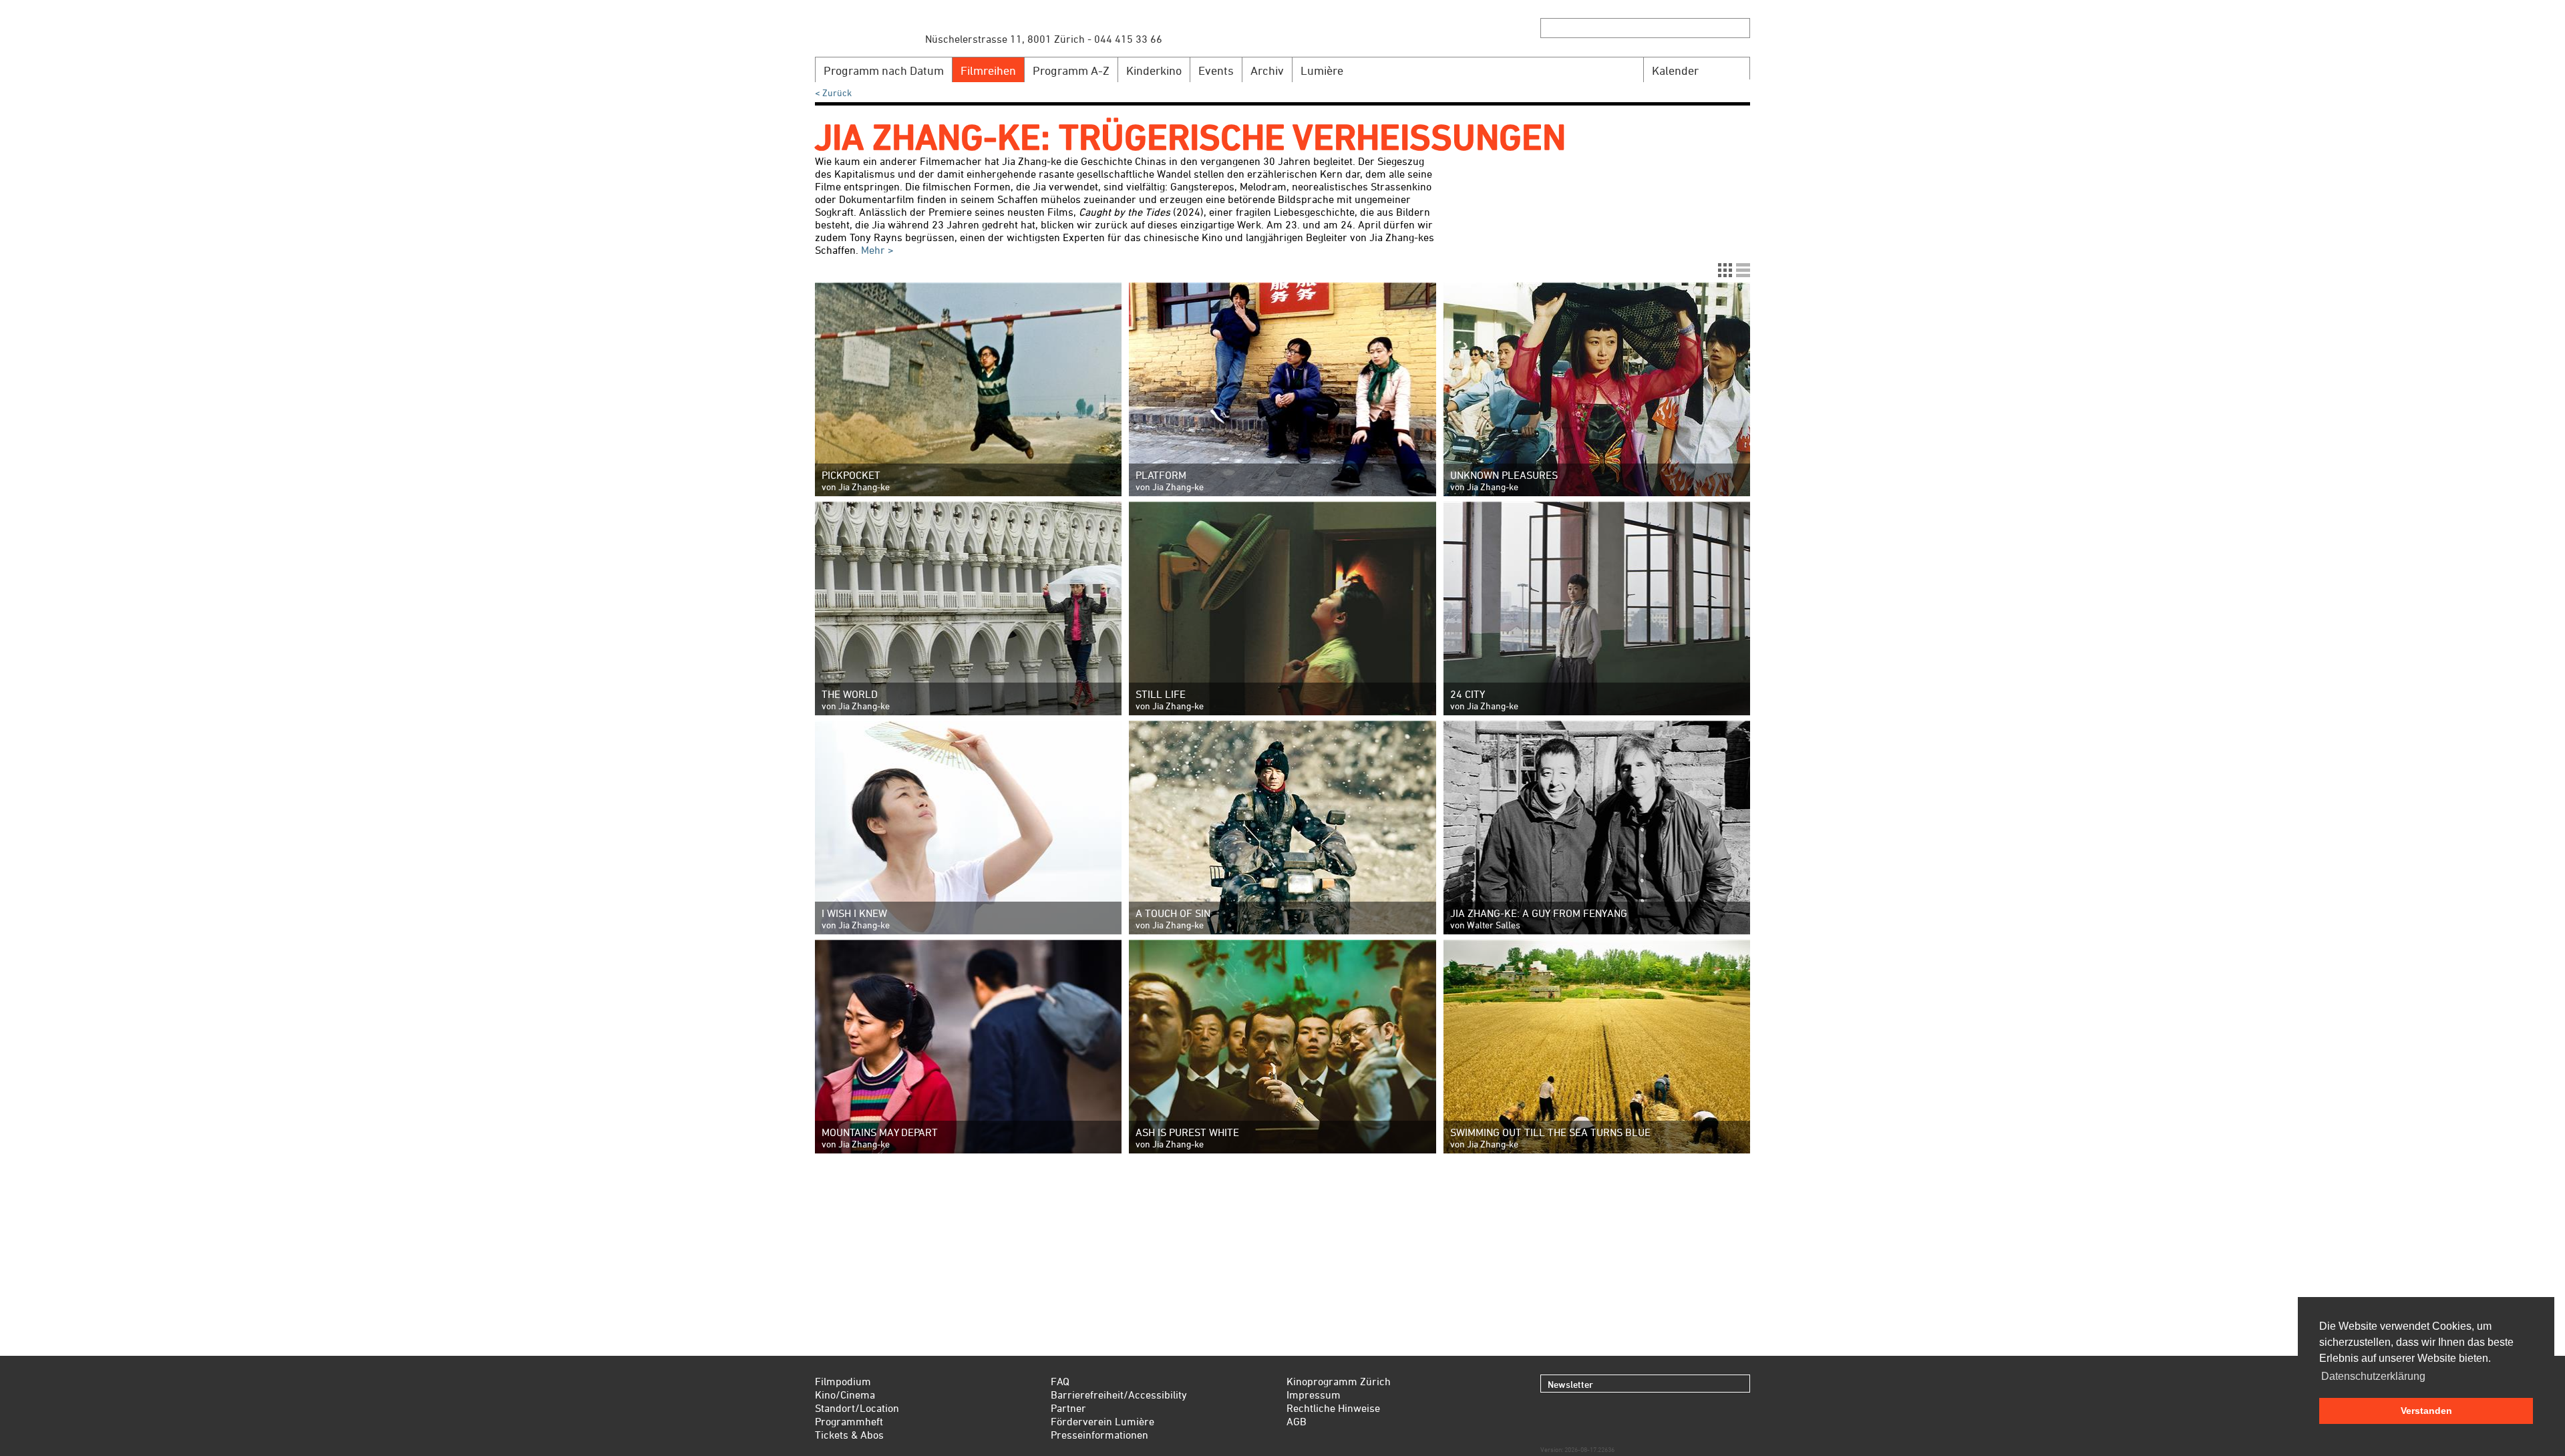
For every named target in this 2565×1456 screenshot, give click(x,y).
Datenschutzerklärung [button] (2373, 1376)
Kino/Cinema (845, 1395)
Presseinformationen (1099, 1435)
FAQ (1060, 1381)
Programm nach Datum (884, 70)
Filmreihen (988, 70)
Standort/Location (857, 1408)
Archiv (1267, 70)
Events (1216, 70)
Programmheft (849, 1421)
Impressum (1314, 1395)
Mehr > (876, 250)
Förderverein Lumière (1102, 1421)
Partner (1068, 1408)
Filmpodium (843, 1381)
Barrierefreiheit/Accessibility (1119, 1395)
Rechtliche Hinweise (1333, 1408)
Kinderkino (1154, 70)
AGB (1297, 1421)
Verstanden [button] (2426, 1411)
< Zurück (833, 93)
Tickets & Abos (849, 1435)
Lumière (1322, 70)
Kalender (1675, 70)
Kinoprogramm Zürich (1339, 1381)
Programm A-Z (1071, 70)
